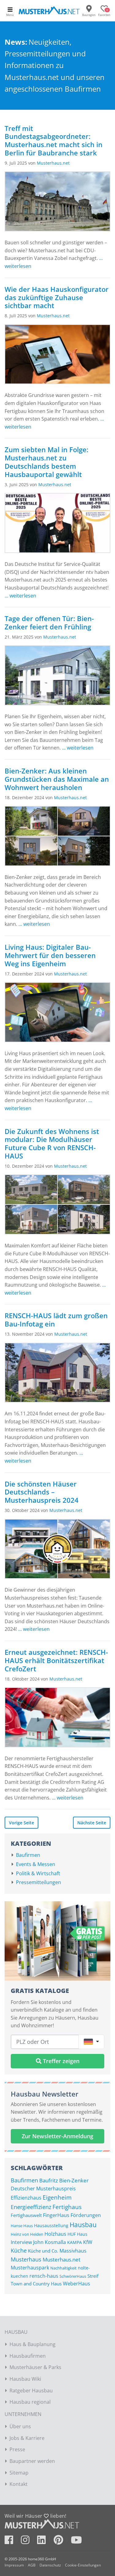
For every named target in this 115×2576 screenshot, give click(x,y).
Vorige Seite (21, 1823)
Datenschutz (50, 2565)
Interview (21, 2242)
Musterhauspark (30, 2268)
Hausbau (83, 2225)
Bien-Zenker (74, 2180)
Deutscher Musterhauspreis (43, 2188)
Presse (17, 2449)
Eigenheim (57, 2197)
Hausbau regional (30, 2402)
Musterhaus (26, 2259)
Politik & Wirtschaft (38, 1873)
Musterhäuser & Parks (35, 2367)
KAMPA (75, 2242)
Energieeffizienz (31, 2207)
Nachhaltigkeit (63, 2268)
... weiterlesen (20, 596)
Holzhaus (55, 2234)
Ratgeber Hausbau (31, 2391)
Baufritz (49, 2180)
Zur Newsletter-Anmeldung (57, 2136)
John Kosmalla (50, 2242)
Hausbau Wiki (25, 2379)
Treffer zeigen (60, 2061)
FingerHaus (56, 2215)
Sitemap (19, 2473)
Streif (93, 2276)
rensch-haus (44, 2276)
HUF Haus (77, 2234)
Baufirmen (28, 1855)
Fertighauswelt (26, 2215)
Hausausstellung (51, 2225)
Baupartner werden (32, 2461)
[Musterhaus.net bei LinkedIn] (45, 2542)
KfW (88, 2242)
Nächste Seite (92, 1823)
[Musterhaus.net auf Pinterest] (62, 2542)
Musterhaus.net (53, 163)
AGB (32, 2565)
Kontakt (19, 2484)
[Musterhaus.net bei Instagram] (28, 2542)
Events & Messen (36, 1864)
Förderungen (86, 2215)
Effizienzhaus (26, 2198)
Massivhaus (73, 2251)
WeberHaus (77, 2284)
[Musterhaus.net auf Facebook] (12, 2542)
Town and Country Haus (36, 2284)
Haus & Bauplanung (33, 2344)
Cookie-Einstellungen (83, 2565)
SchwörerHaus (73, 2276)
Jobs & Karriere (27, 2438)
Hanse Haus (22, 2226)
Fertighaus (67, 2207)
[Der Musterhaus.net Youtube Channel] (76, 2542)
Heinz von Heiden (27, 2234)
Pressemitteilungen (38, 1882)
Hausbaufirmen (28, 2356)
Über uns (20, 2426)
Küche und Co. (43, 2251)
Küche (19, 2250)
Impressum (14, 2565)
